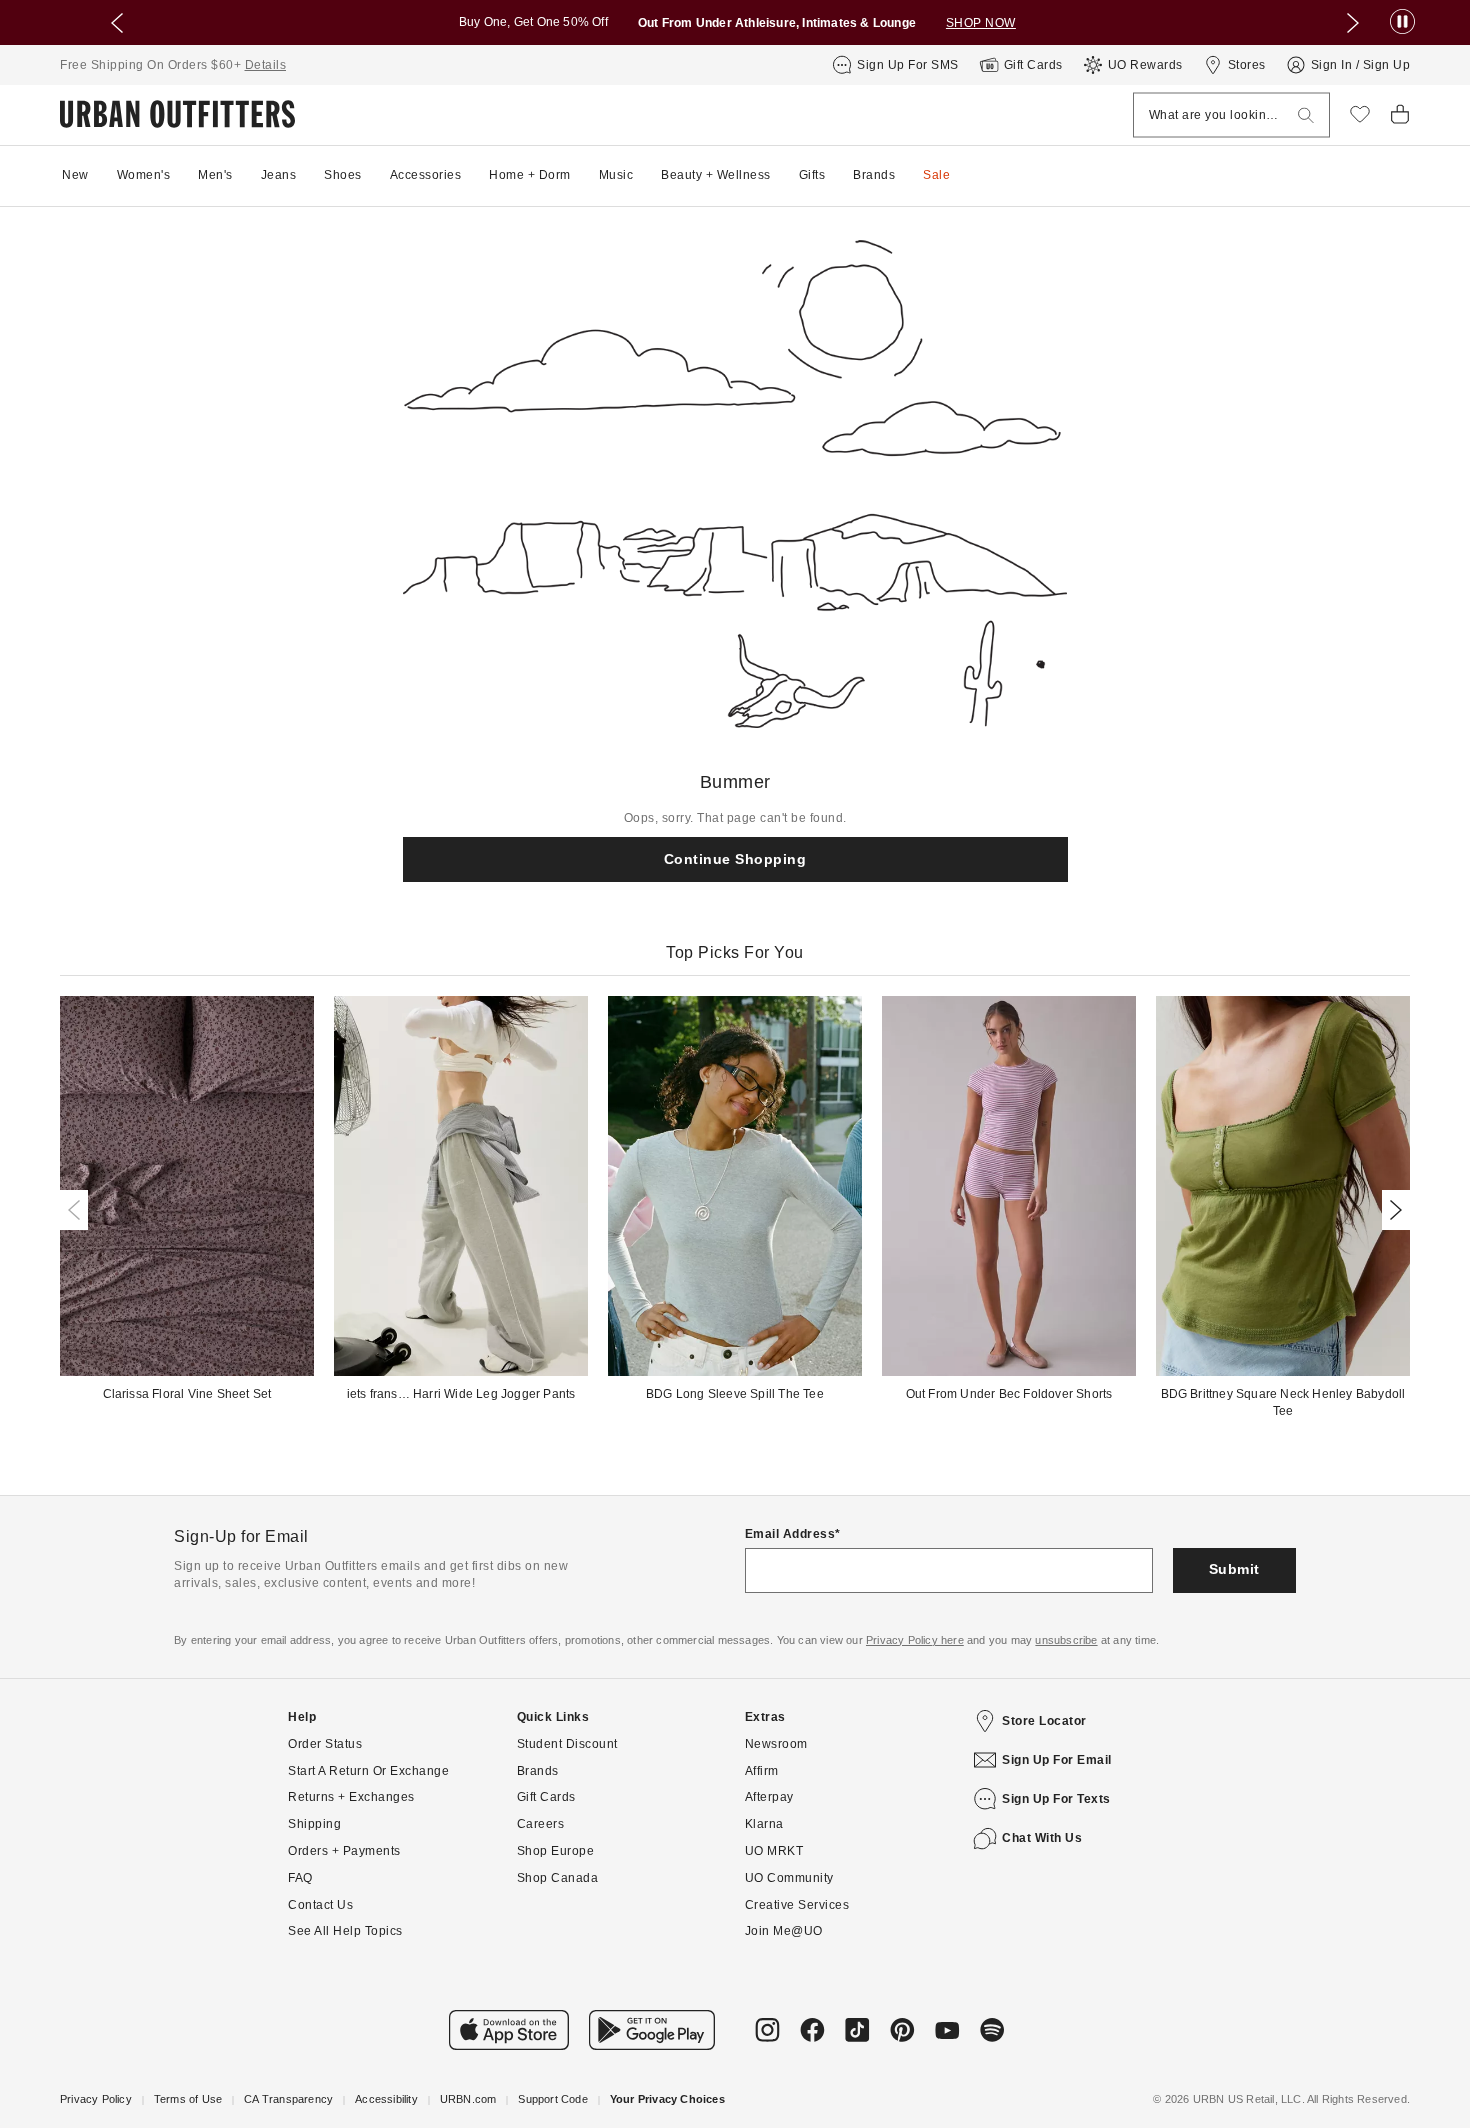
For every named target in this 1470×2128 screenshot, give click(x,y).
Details (266, 65)
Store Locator (1044, 1721)
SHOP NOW (981, 23)
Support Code (552, 2099)
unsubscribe (1066, 1640)
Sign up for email (1057, 1760)
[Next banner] (1353, 23)
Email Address (790, 1534)
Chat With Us (1042, 1838)
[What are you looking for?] (1306, 115)
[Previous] (78, 1210)
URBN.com (468, 2099)
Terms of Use (188, 2099)
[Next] (1392, 1210)
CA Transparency (288, 2099)
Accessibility (386, 2099)
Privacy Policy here (915, 1640)
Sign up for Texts (1056, 1799)
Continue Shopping (735, 859)
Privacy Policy (96, 2099)
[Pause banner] (1402, 22)
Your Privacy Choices (667, 2099)
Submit (1234, 1569)
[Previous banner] (117, 23)
